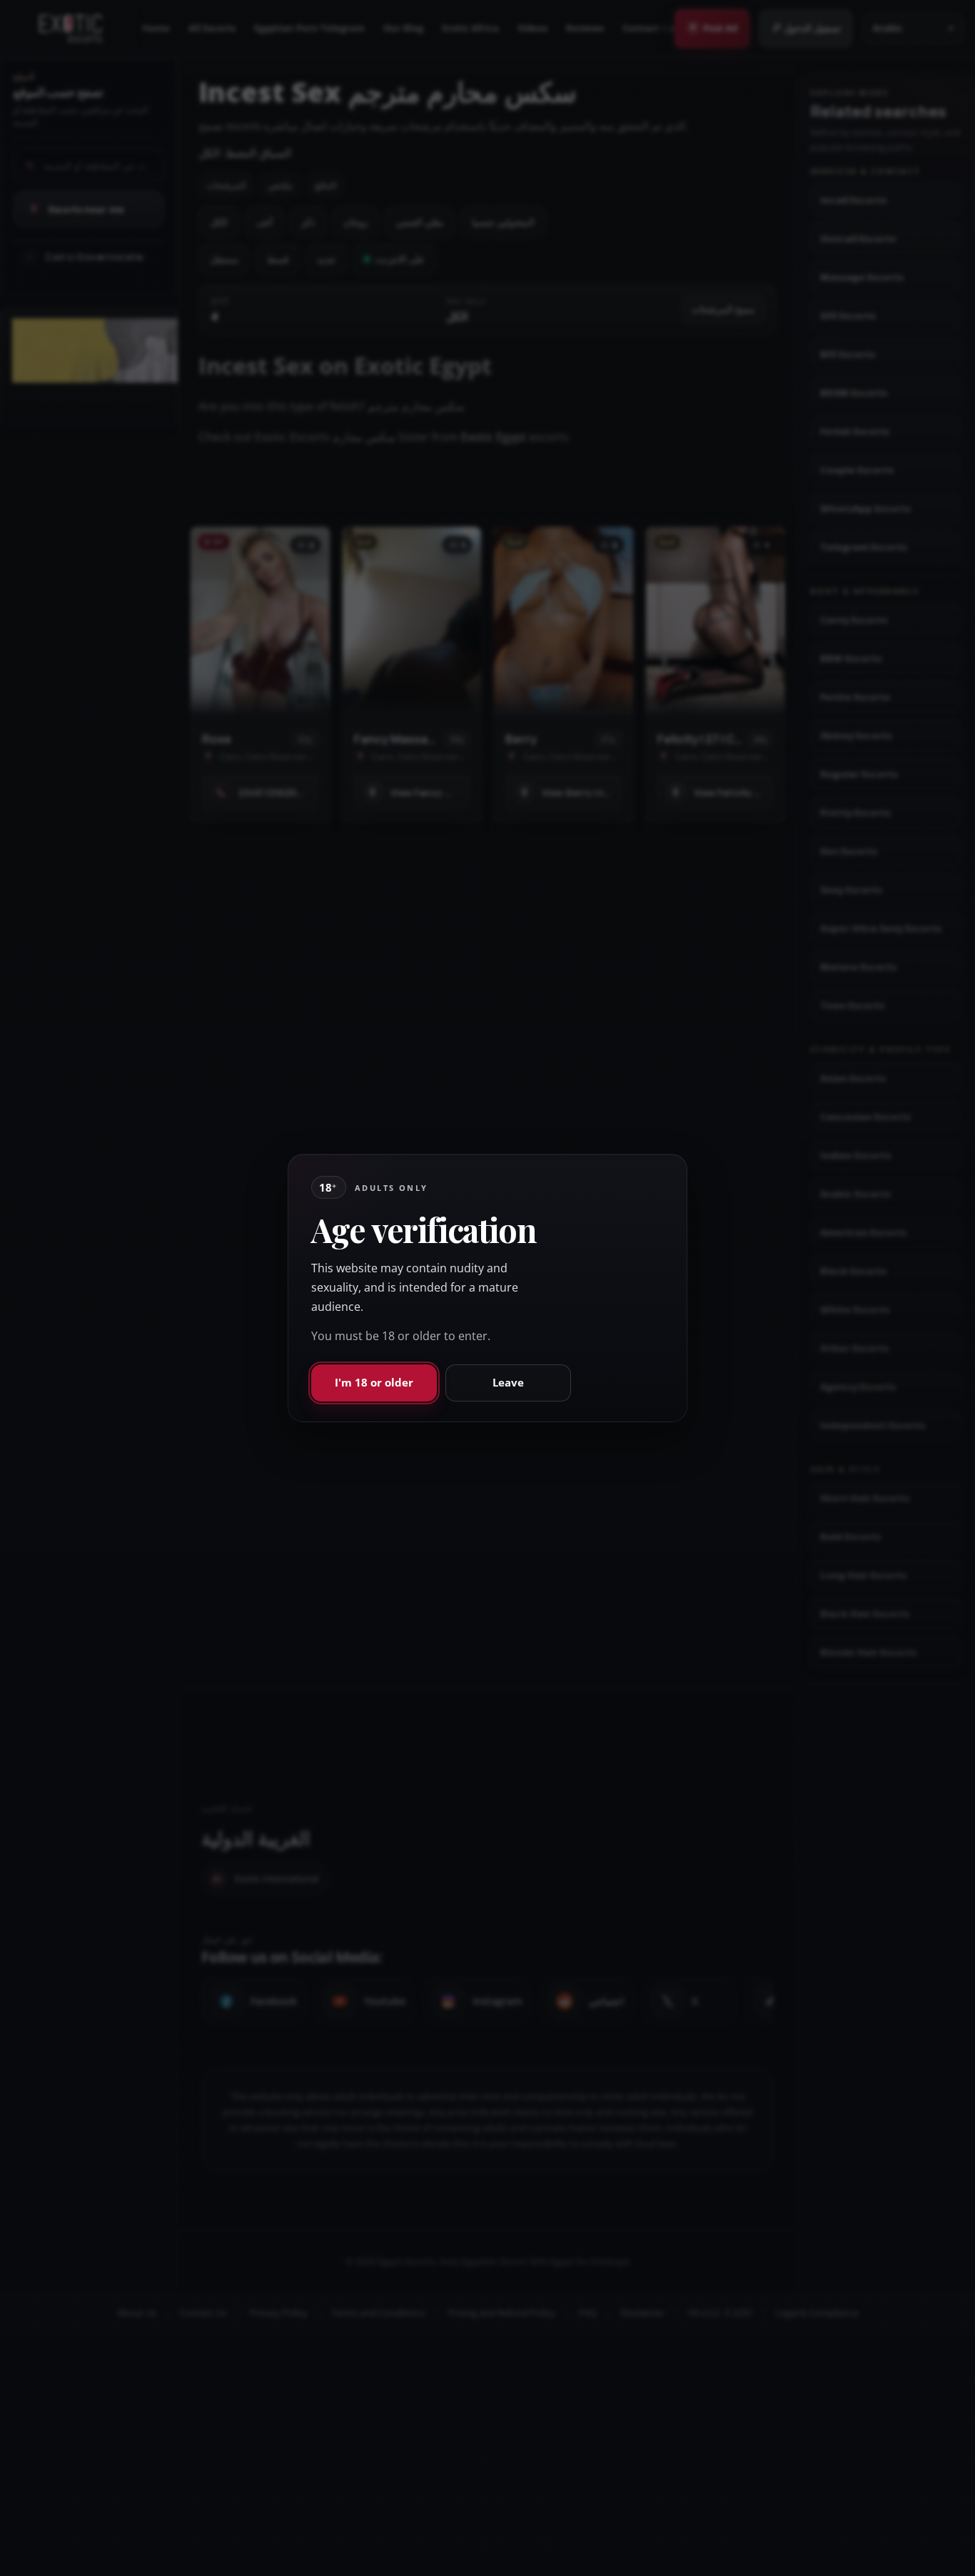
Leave (508, 1382)
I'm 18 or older (374, 1382)
